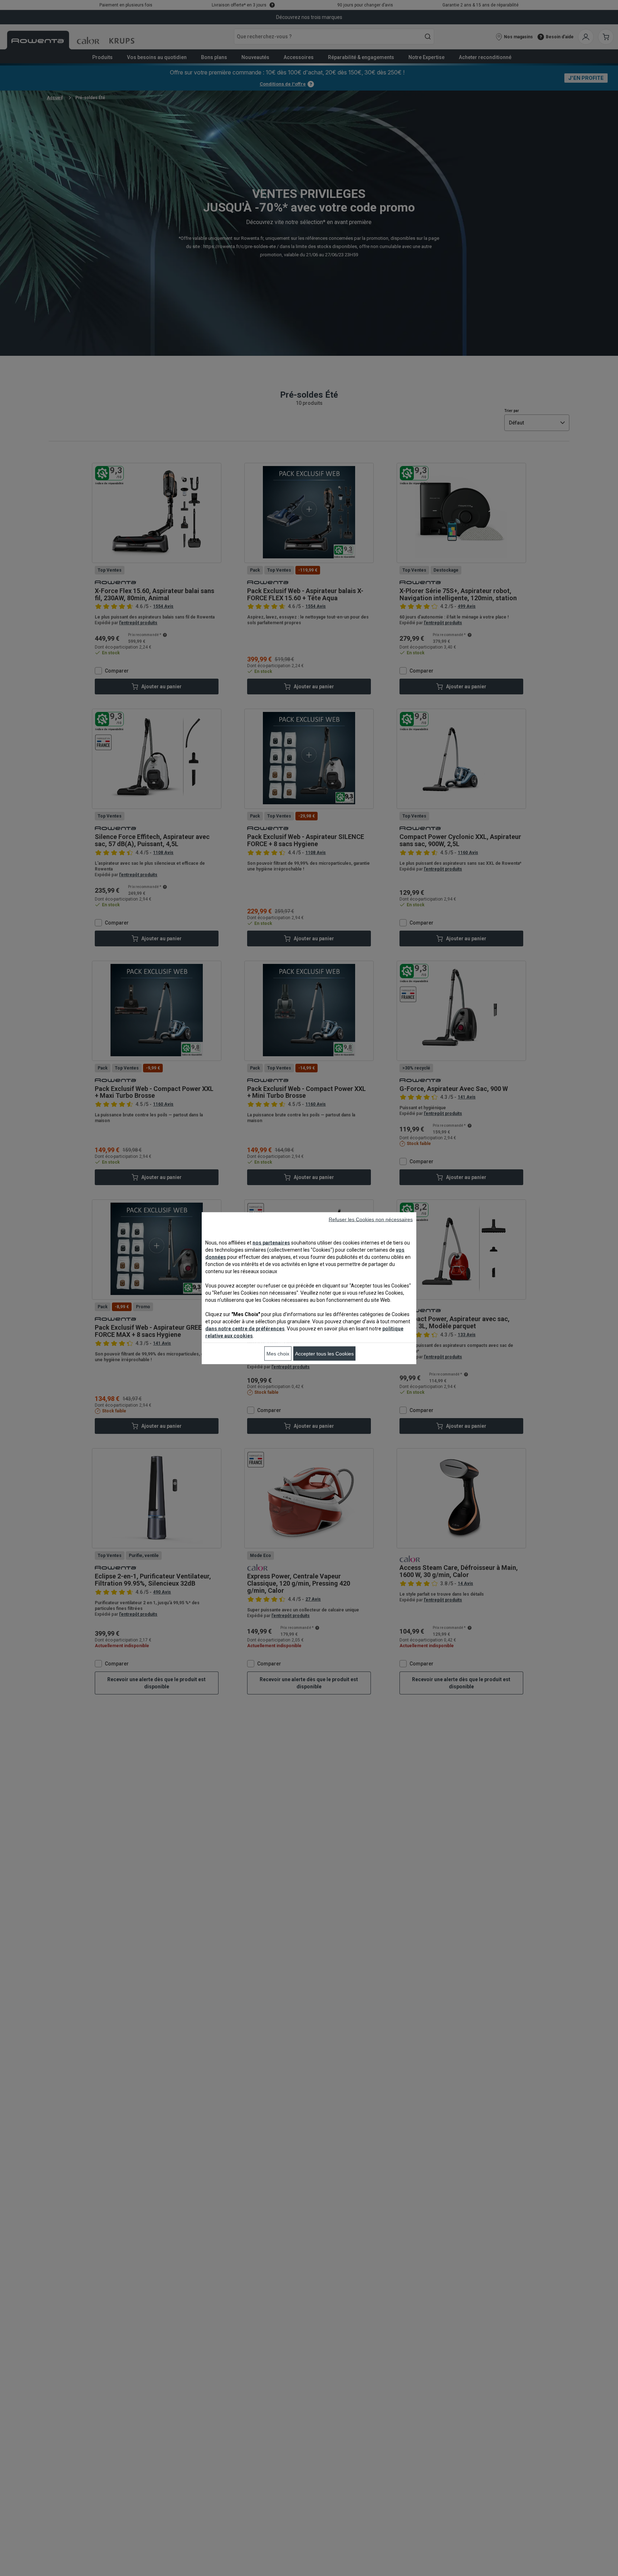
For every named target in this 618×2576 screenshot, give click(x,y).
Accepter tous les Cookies (324, 1353)
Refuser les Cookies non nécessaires (371, 1219)
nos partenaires (271, 1242)
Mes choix (278, 1353)
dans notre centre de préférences (245, 1328)
